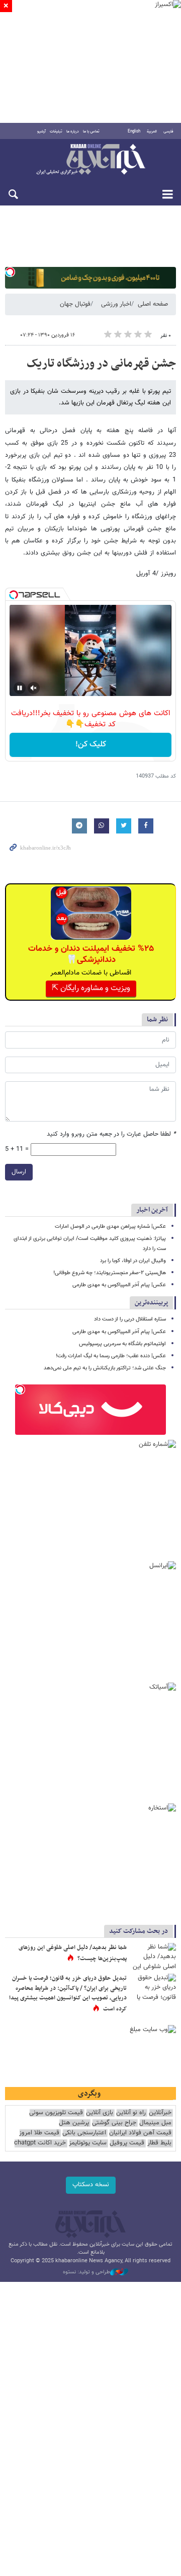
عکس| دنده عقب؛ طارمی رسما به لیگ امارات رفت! (111, 1356)
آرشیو (41, 131)
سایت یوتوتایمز (88, 2143)
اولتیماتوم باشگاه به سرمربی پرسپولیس (122, 1344)
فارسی (168, 131)
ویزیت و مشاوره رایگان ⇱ (91, 988)
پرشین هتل (74, 2123)
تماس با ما (91, 131)
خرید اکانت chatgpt (40, 2143)
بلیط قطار (159, 2143)
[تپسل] (10, 272)
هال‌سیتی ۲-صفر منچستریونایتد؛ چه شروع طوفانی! (110, 1273)
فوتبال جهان (75, 304)
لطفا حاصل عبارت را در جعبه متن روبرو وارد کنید (111, 1134)
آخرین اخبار (152, 1210)
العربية (152, 131)
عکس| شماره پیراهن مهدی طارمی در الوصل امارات (110, 1227)
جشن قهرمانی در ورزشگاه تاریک (101, 364)
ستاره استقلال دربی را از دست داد (130, 1319)
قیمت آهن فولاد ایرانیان (140, 2133)
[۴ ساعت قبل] (153, 1958)
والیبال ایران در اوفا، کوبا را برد (133, 1261)
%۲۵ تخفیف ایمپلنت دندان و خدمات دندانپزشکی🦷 (91, 954)
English (134, 131)
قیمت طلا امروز (39, 2133)
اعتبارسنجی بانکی (84, 2133)
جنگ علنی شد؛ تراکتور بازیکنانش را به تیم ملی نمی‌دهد (105, 1368)
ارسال (19, 1172)
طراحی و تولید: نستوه (86, 2272)
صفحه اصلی (153, 304)
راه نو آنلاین (131, 2113)
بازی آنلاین (100, 2113)
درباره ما (73, 131)
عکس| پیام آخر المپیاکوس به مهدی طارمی (119, 1285)
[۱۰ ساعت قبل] (153, 1989)
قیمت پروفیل (127, 2143)
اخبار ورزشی (116, 304)
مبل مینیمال (155, 2123)
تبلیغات (56, 131)
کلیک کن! (91, 745)
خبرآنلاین (90, 160)
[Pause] (20, 688)
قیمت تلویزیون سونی (56, 2113)
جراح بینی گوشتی (114, 2123)
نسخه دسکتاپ (91, 2185)
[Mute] (34, 688)
